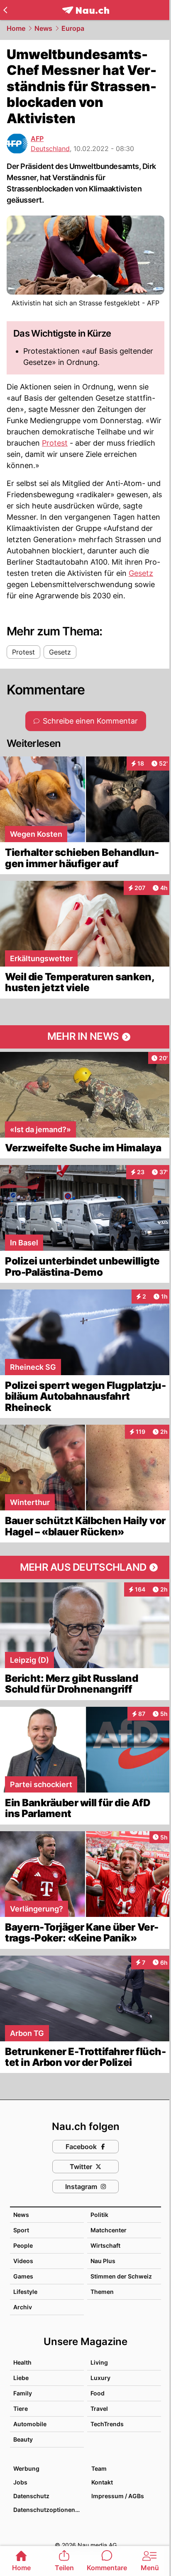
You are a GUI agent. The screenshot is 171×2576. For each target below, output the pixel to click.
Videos (23, 2261)
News (43, 28)
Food (98, 2393)
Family (23, 2393)
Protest (55, 443)
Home (16, 28)
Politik (99, 2215)
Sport (21, 2230)
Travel (99, 2409)
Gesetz (141, 573)
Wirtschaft (105, 2245)
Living (99, 2362)
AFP (37, 139)
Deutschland (50, 149)
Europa (73, 28)
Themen (102, 2292)
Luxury (100, 2378)
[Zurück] (5, 10)
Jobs (20, 2482)
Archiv (23, 2307)
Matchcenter (109, 2230)
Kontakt (102, 2482)
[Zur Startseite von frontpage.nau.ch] (86, 10)
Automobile (30, 2424)
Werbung (26, 2468)
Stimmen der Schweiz (121, 2276)
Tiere (21, 2409)
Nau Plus (103, 2261)
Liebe (21, 2378)
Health (22, 2362)
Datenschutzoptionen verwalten (48, 2510)
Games (23, 2276)
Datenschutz (31, 2496)
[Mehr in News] (85, 1037)
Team (99, 2468)
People (23, 2245)
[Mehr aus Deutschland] (85, 1567)
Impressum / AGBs (118, 2496)
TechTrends (107, 2424)
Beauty (23, 2439)
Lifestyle (25, 2292)
